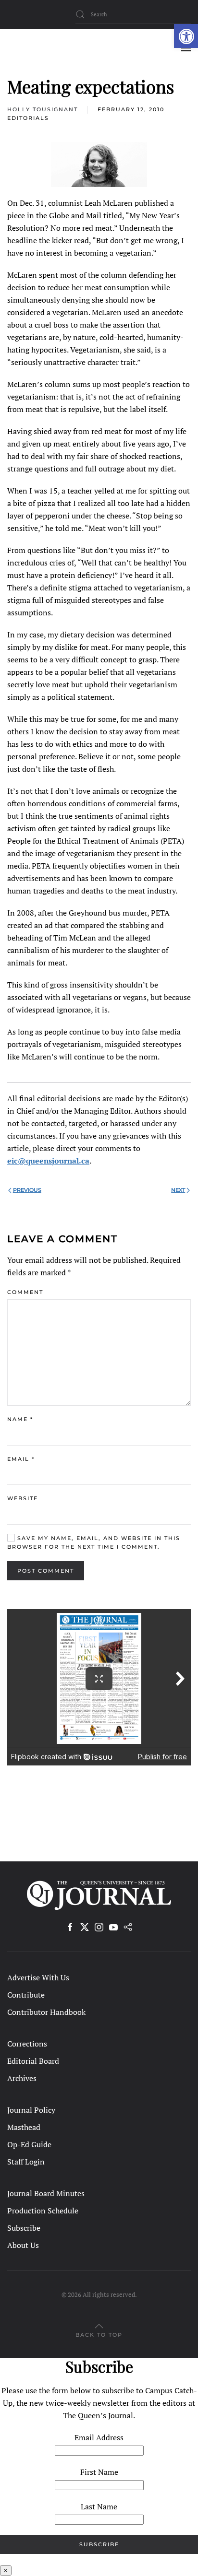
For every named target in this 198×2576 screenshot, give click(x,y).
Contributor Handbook (46, 2012)
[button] (186, 36)
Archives (22, 2078)
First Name (99, 2472)
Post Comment (46, 1571)
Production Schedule (43, 2211)
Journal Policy (31, 2110)
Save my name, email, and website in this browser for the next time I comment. (94, 1542)
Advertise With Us (38, 1977)
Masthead (24, 2127)
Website (23, 1498)
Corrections (27, 2044)
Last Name (99, 2506)
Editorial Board (33, 2061)
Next (178, 1190)
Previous (27, 1190)
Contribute (26, 1995)
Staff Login (26, 2162)
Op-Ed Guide (29, 2144)
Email (21, 1459)
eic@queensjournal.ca (48, 1161)
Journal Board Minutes (46, 2193)
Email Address (99, 2437)
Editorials (28, 118)
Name (20, 1419)
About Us (23, 2245)
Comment (25, 1292)
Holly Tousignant (43, 109)
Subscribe (24, 2228)
